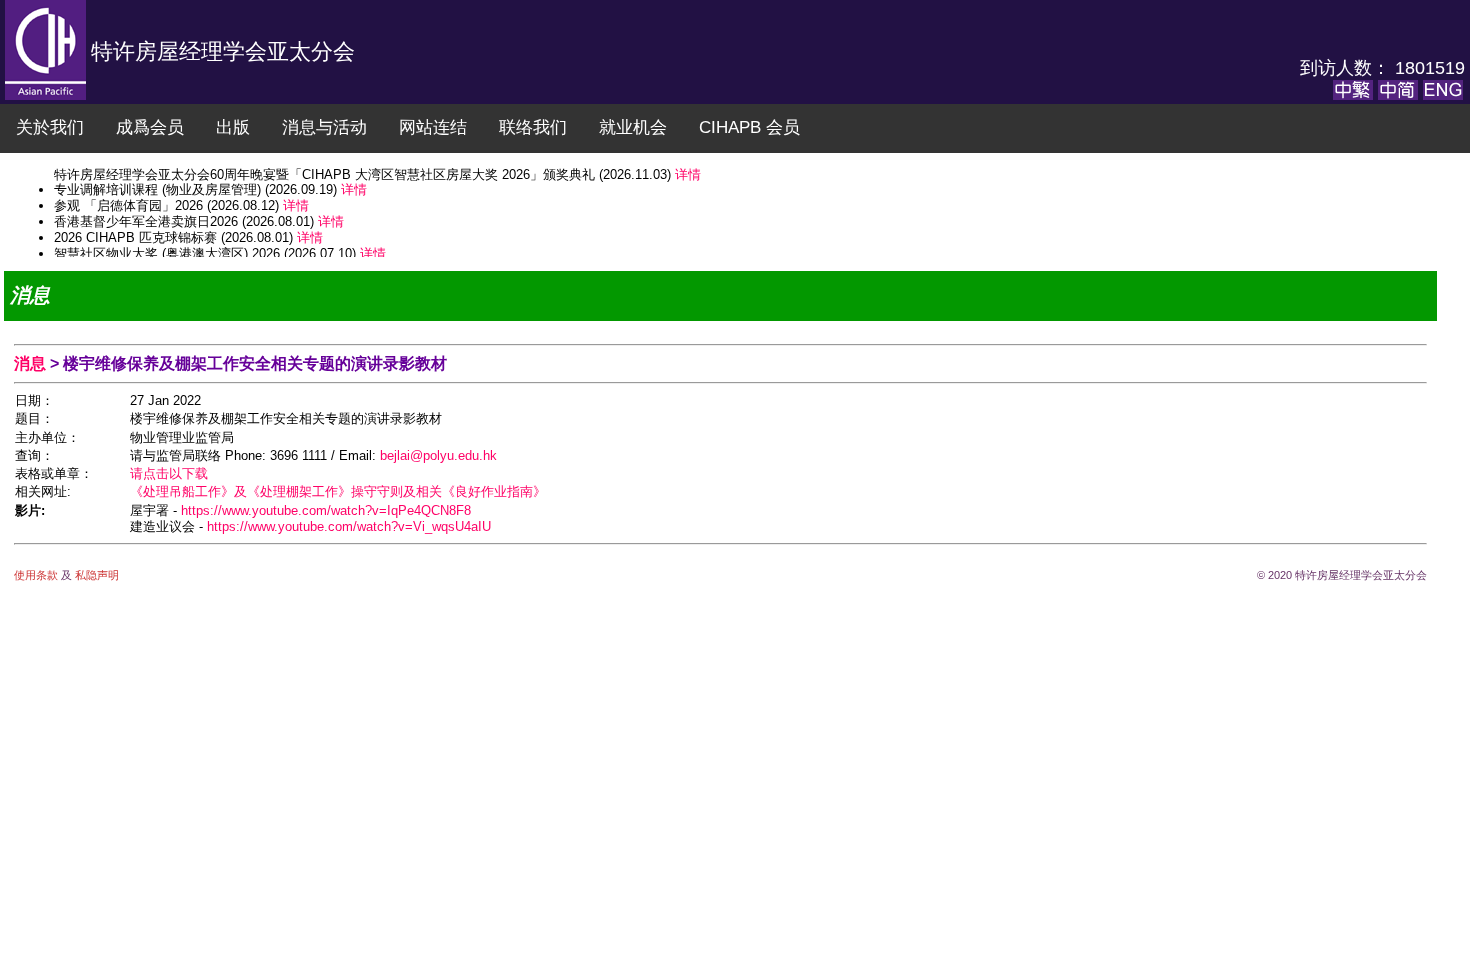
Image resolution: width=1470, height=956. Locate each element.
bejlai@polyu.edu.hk (438, 455)
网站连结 (433, 127)
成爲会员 (150, 127)
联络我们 (533, 127)
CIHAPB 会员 (749, 127)
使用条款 (37, 575)
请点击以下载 (169, 473)
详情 (354, 178)
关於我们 (50, 127)
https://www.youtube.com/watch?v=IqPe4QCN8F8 (326, 510)
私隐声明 (95, 575)
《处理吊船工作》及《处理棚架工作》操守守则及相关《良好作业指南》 (338, 491)
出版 (233, 127)
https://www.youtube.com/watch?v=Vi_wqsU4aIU (349, 526)
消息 (32, 363)
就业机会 (633, 127)
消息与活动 (324, 127)
